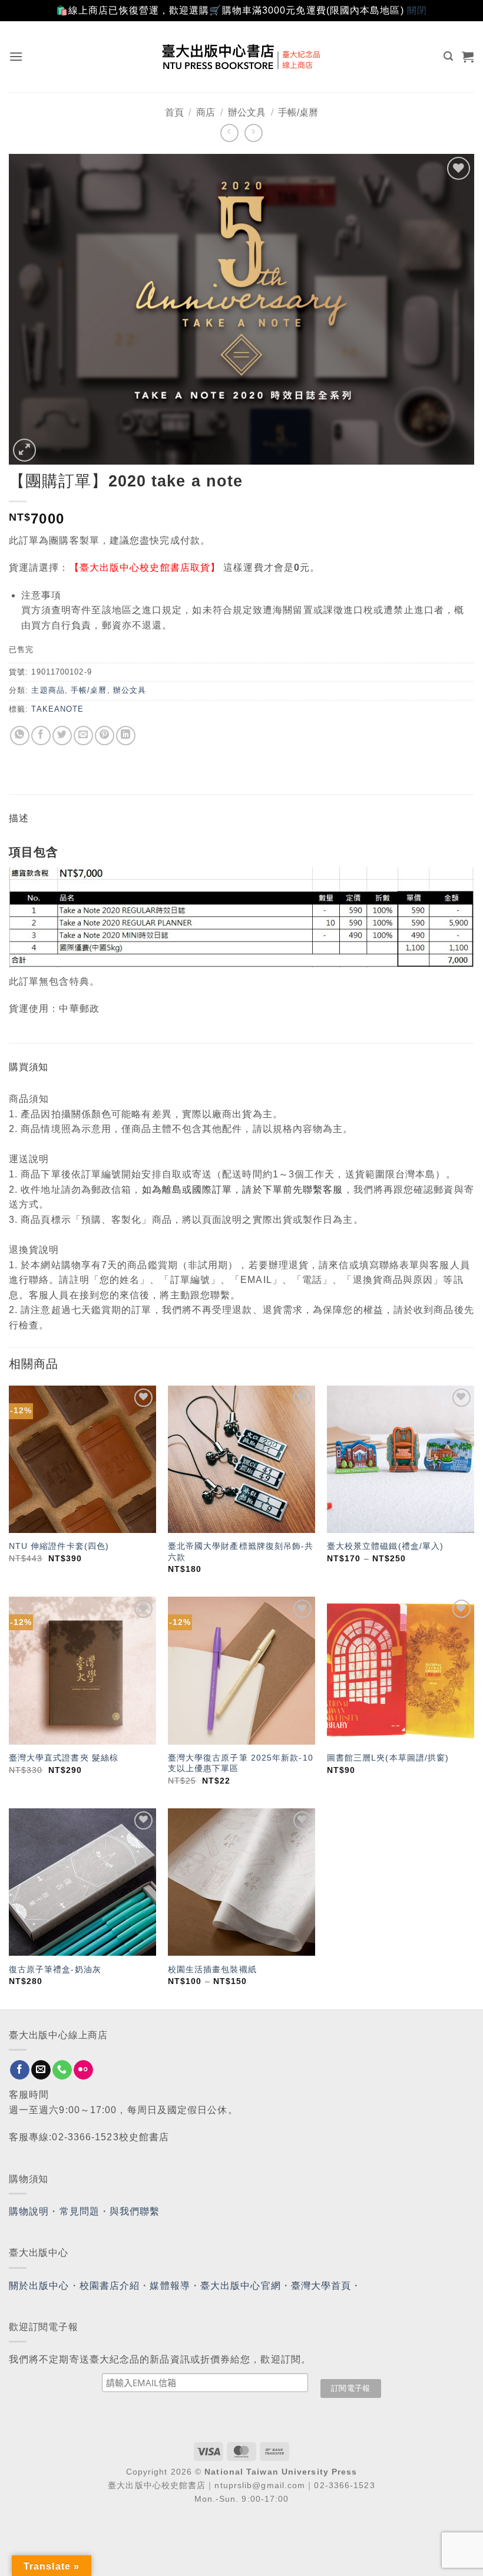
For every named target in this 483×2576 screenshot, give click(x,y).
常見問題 (80, 2211)
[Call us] (62, 2070)
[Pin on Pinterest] (105, 736)
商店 (206, 112)
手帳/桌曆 (298, 112)
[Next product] (229, 133)
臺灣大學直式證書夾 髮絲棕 (64, 1758)
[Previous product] (254, 133)
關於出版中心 (39, 2286)
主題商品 (48, 690)
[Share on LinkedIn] (126, 736)
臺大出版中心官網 (241, 2286)
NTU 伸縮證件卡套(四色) (59, 1546)
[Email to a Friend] (83, 736)
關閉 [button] (417, 10)
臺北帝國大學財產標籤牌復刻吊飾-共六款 (241, 1552)
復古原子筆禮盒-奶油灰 (55, 1969)
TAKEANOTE (57, 709)
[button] (16, 56)
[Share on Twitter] (62, 736)
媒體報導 (170, 2286)
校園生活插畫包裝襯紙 (212, 1969)
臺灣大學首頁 (321, 2286)
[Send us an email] (41, 2070)
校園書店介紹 (110, 2286)
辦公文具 (247, 112)
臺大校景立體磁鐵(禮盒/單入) (386, 1546)
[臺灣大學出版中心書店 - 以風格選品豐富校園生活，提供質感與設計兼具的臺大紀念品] (242, 57)
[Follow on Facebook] (20, 2070)
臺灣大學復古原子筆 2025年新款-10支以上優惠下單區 (241, 1763)
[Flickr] (83, 2070)
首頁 (174, 112)
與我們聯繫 (135, 2211)
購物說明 (29, 2211)
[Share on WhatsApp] (20, 736)
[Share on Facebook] (41, 736)
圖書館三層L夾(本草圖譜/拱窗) (388, 1758)
